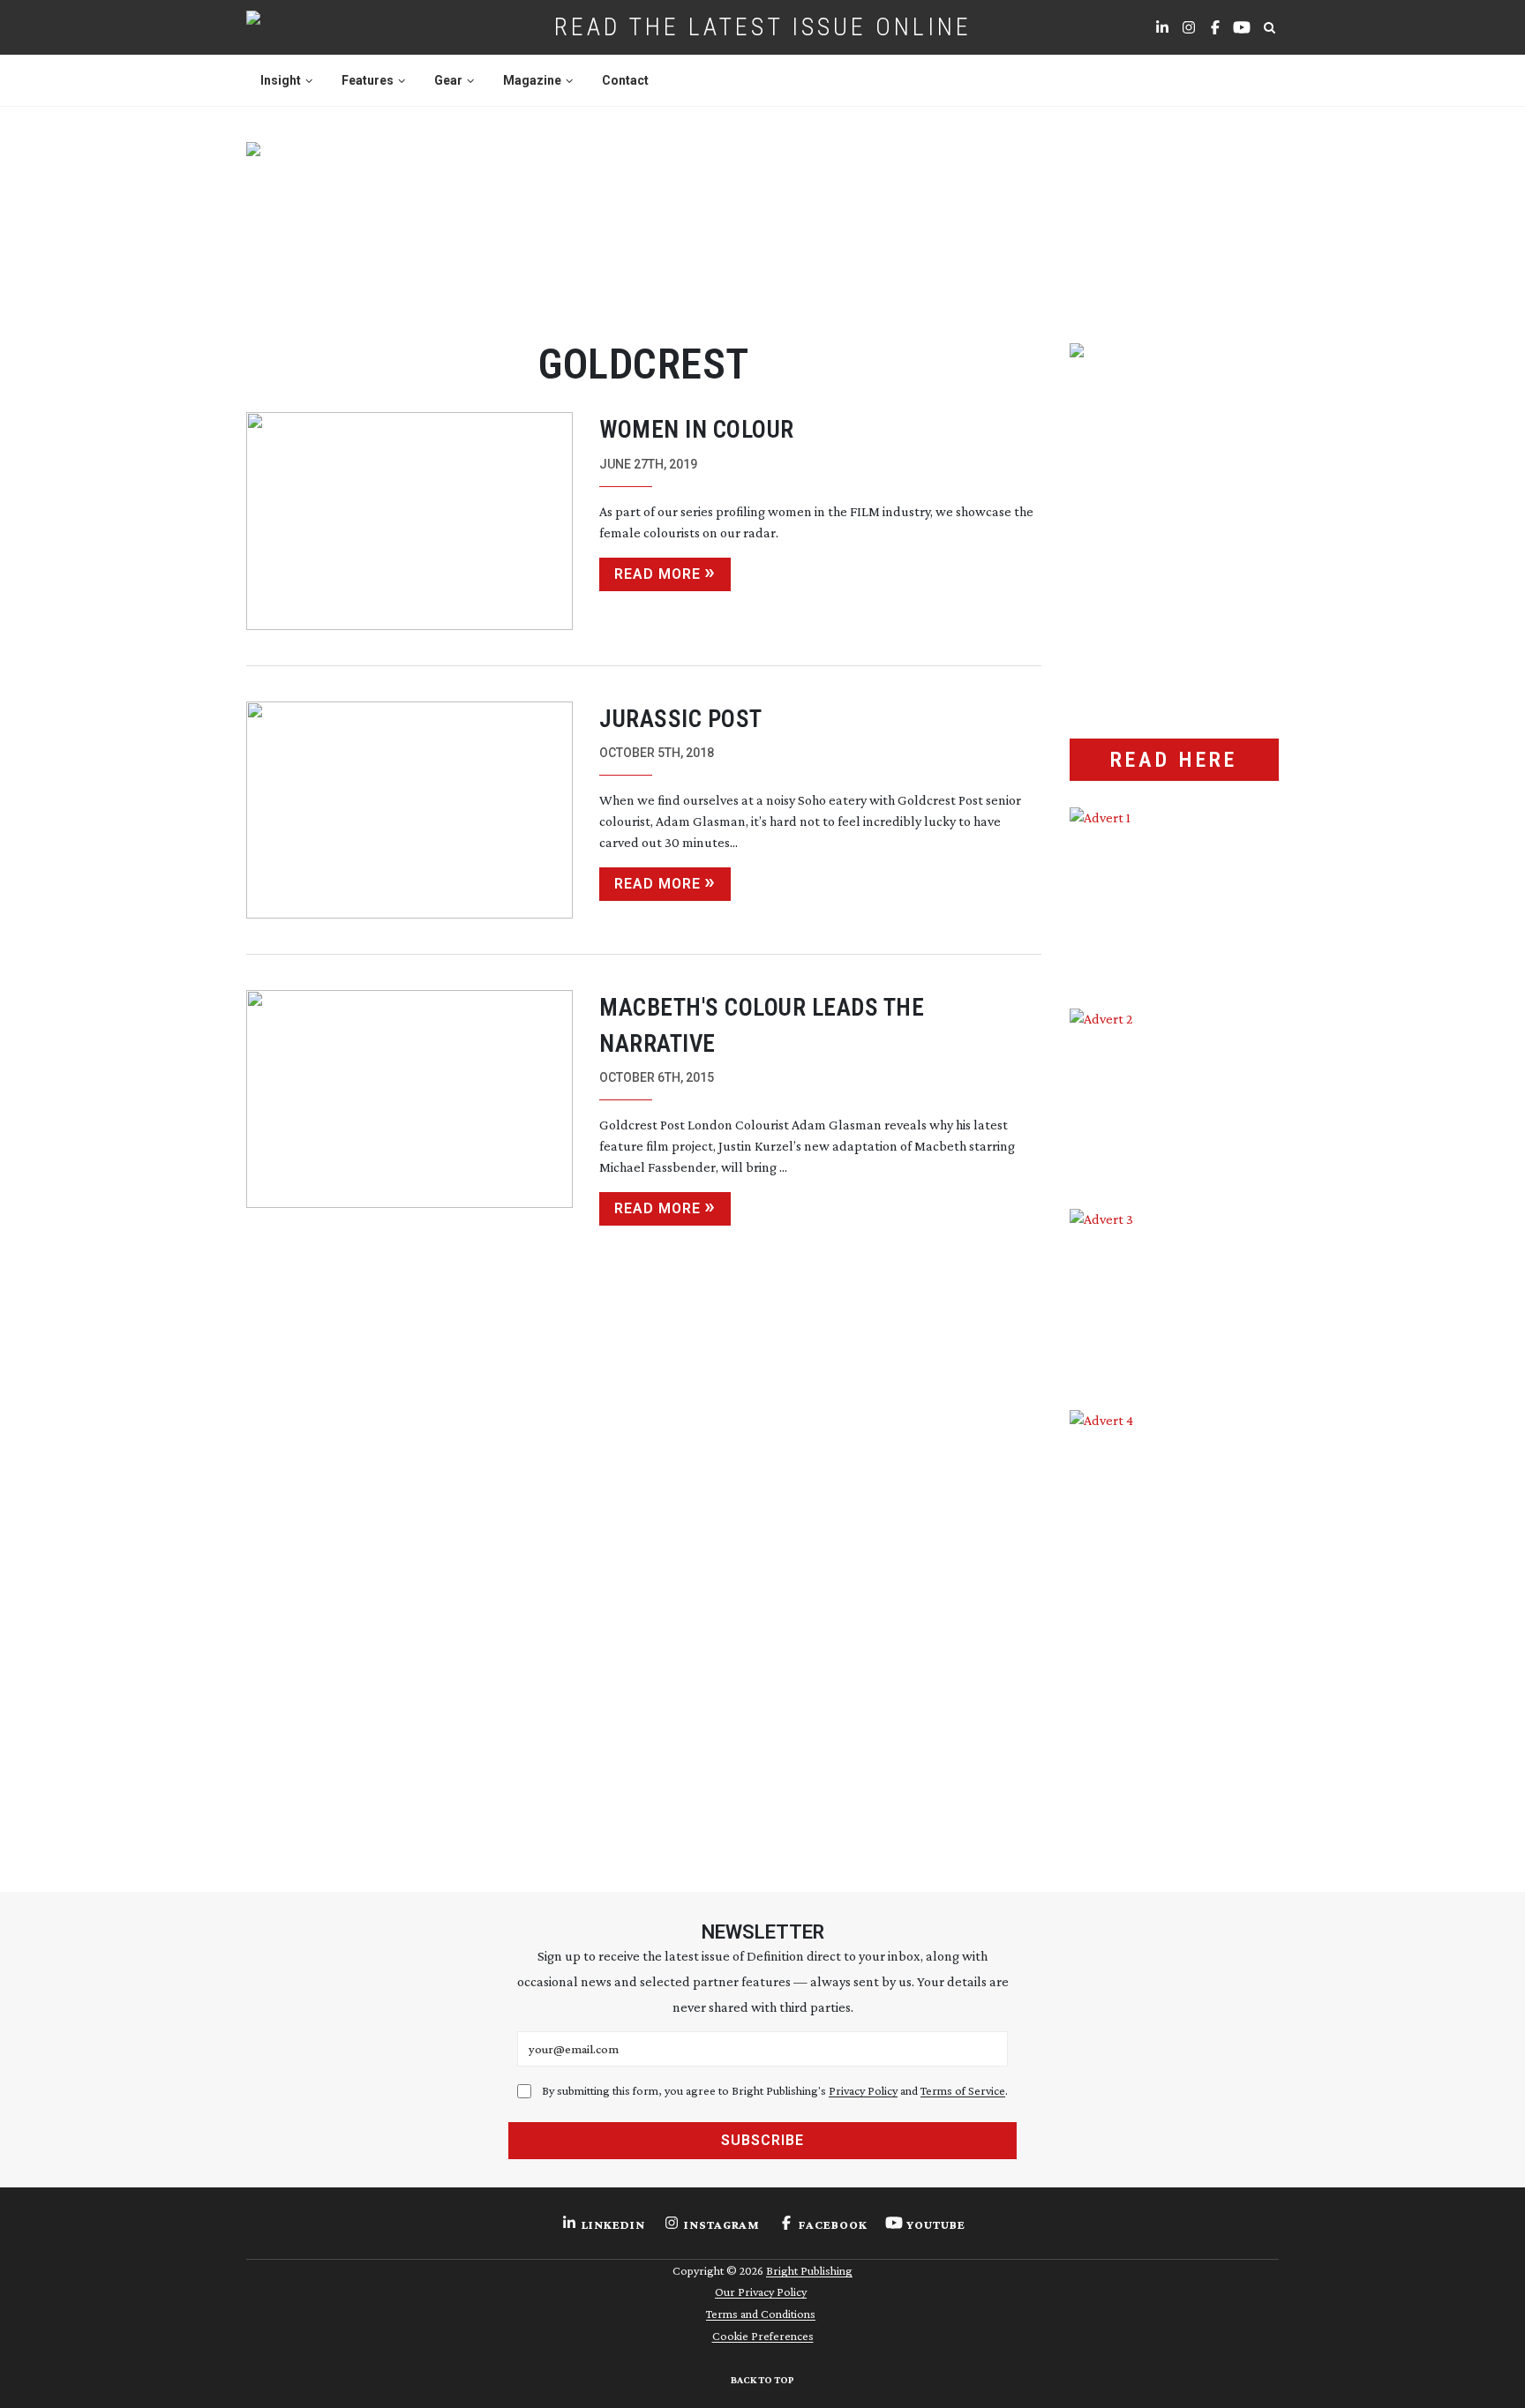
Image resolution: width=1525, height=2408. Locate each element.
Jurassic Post (681, 719)
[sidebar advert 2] (1174, 1096)
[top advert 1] (762, 221)
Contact (625, 80)
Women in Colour (697, 430)
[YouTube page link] (1242, 27)
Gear (448, 80)
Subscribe (762, 2140)
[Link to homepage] (309, 27)
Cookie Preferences (763, 2336)
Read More (657, 574)
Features (368, 80)
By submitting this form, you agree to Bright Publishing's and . (775, 2090)
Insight (281, 80)
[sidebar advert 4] (1174, 1619)
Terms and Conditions (761, 2314)
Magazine (532, 80)
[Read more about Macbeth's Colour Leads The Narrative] (409, 1108)
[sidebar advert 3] (1174, 1296)
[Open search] (1269, 27)
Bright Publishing (809, 2270)
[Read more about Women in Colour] (409, 521)
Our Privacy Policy (761, 2292)
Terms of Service (963, 2090)
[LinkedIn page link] (1162, 27)
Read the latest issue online (763, 27)
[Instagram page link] (1189, 27)
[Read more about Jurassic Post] (409, 810)
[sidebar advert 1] (1174, 895)
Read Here (1174, 760)
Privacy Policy (863, 2090)
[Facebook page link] (1215, 27)
